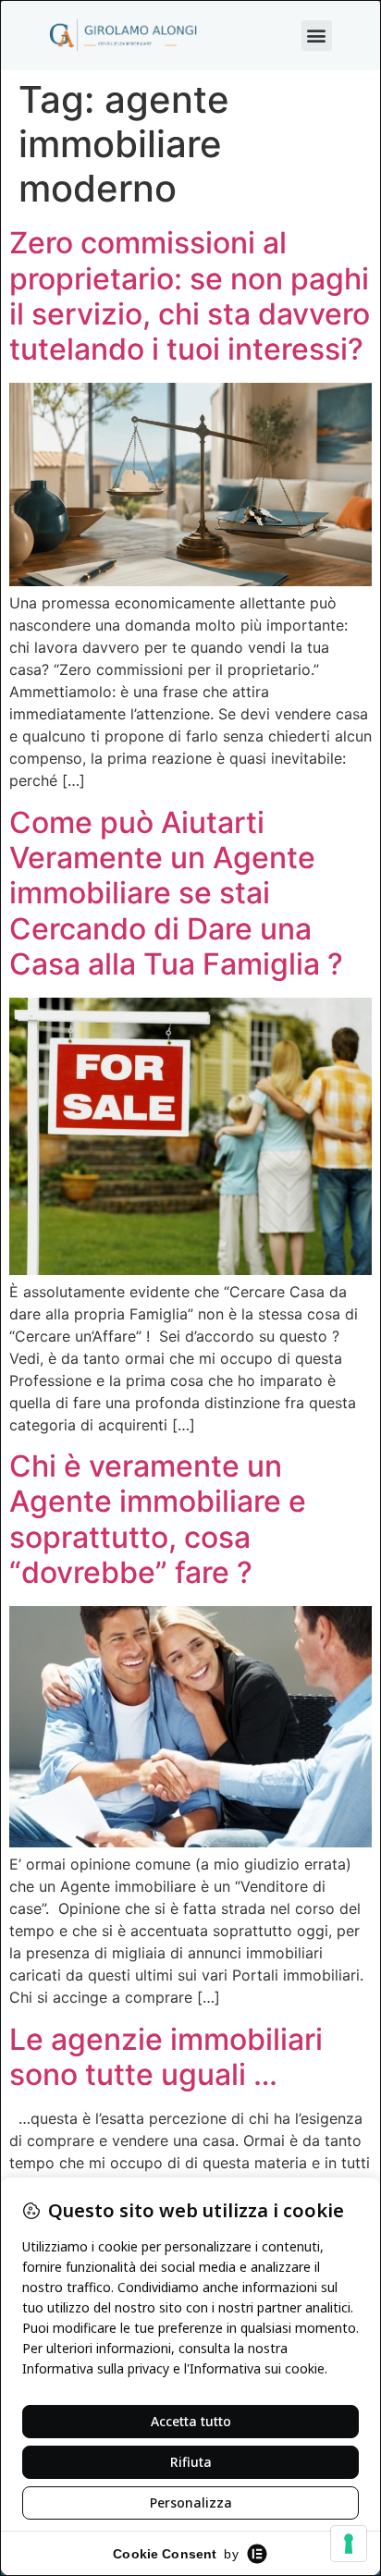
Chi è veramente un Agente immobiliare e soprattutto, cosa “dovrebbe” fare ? (158, 1519)
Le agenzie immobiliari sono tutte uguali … (166, 2057)
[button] (317, 36)
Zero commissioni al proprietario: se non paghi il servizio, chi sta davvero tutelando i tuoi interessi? (190, 296)
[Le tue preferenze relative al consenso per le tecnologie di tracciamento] (349, 2544)
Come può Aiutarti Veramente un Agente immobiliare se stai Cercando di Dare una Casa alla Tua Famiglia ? (176, 894)
